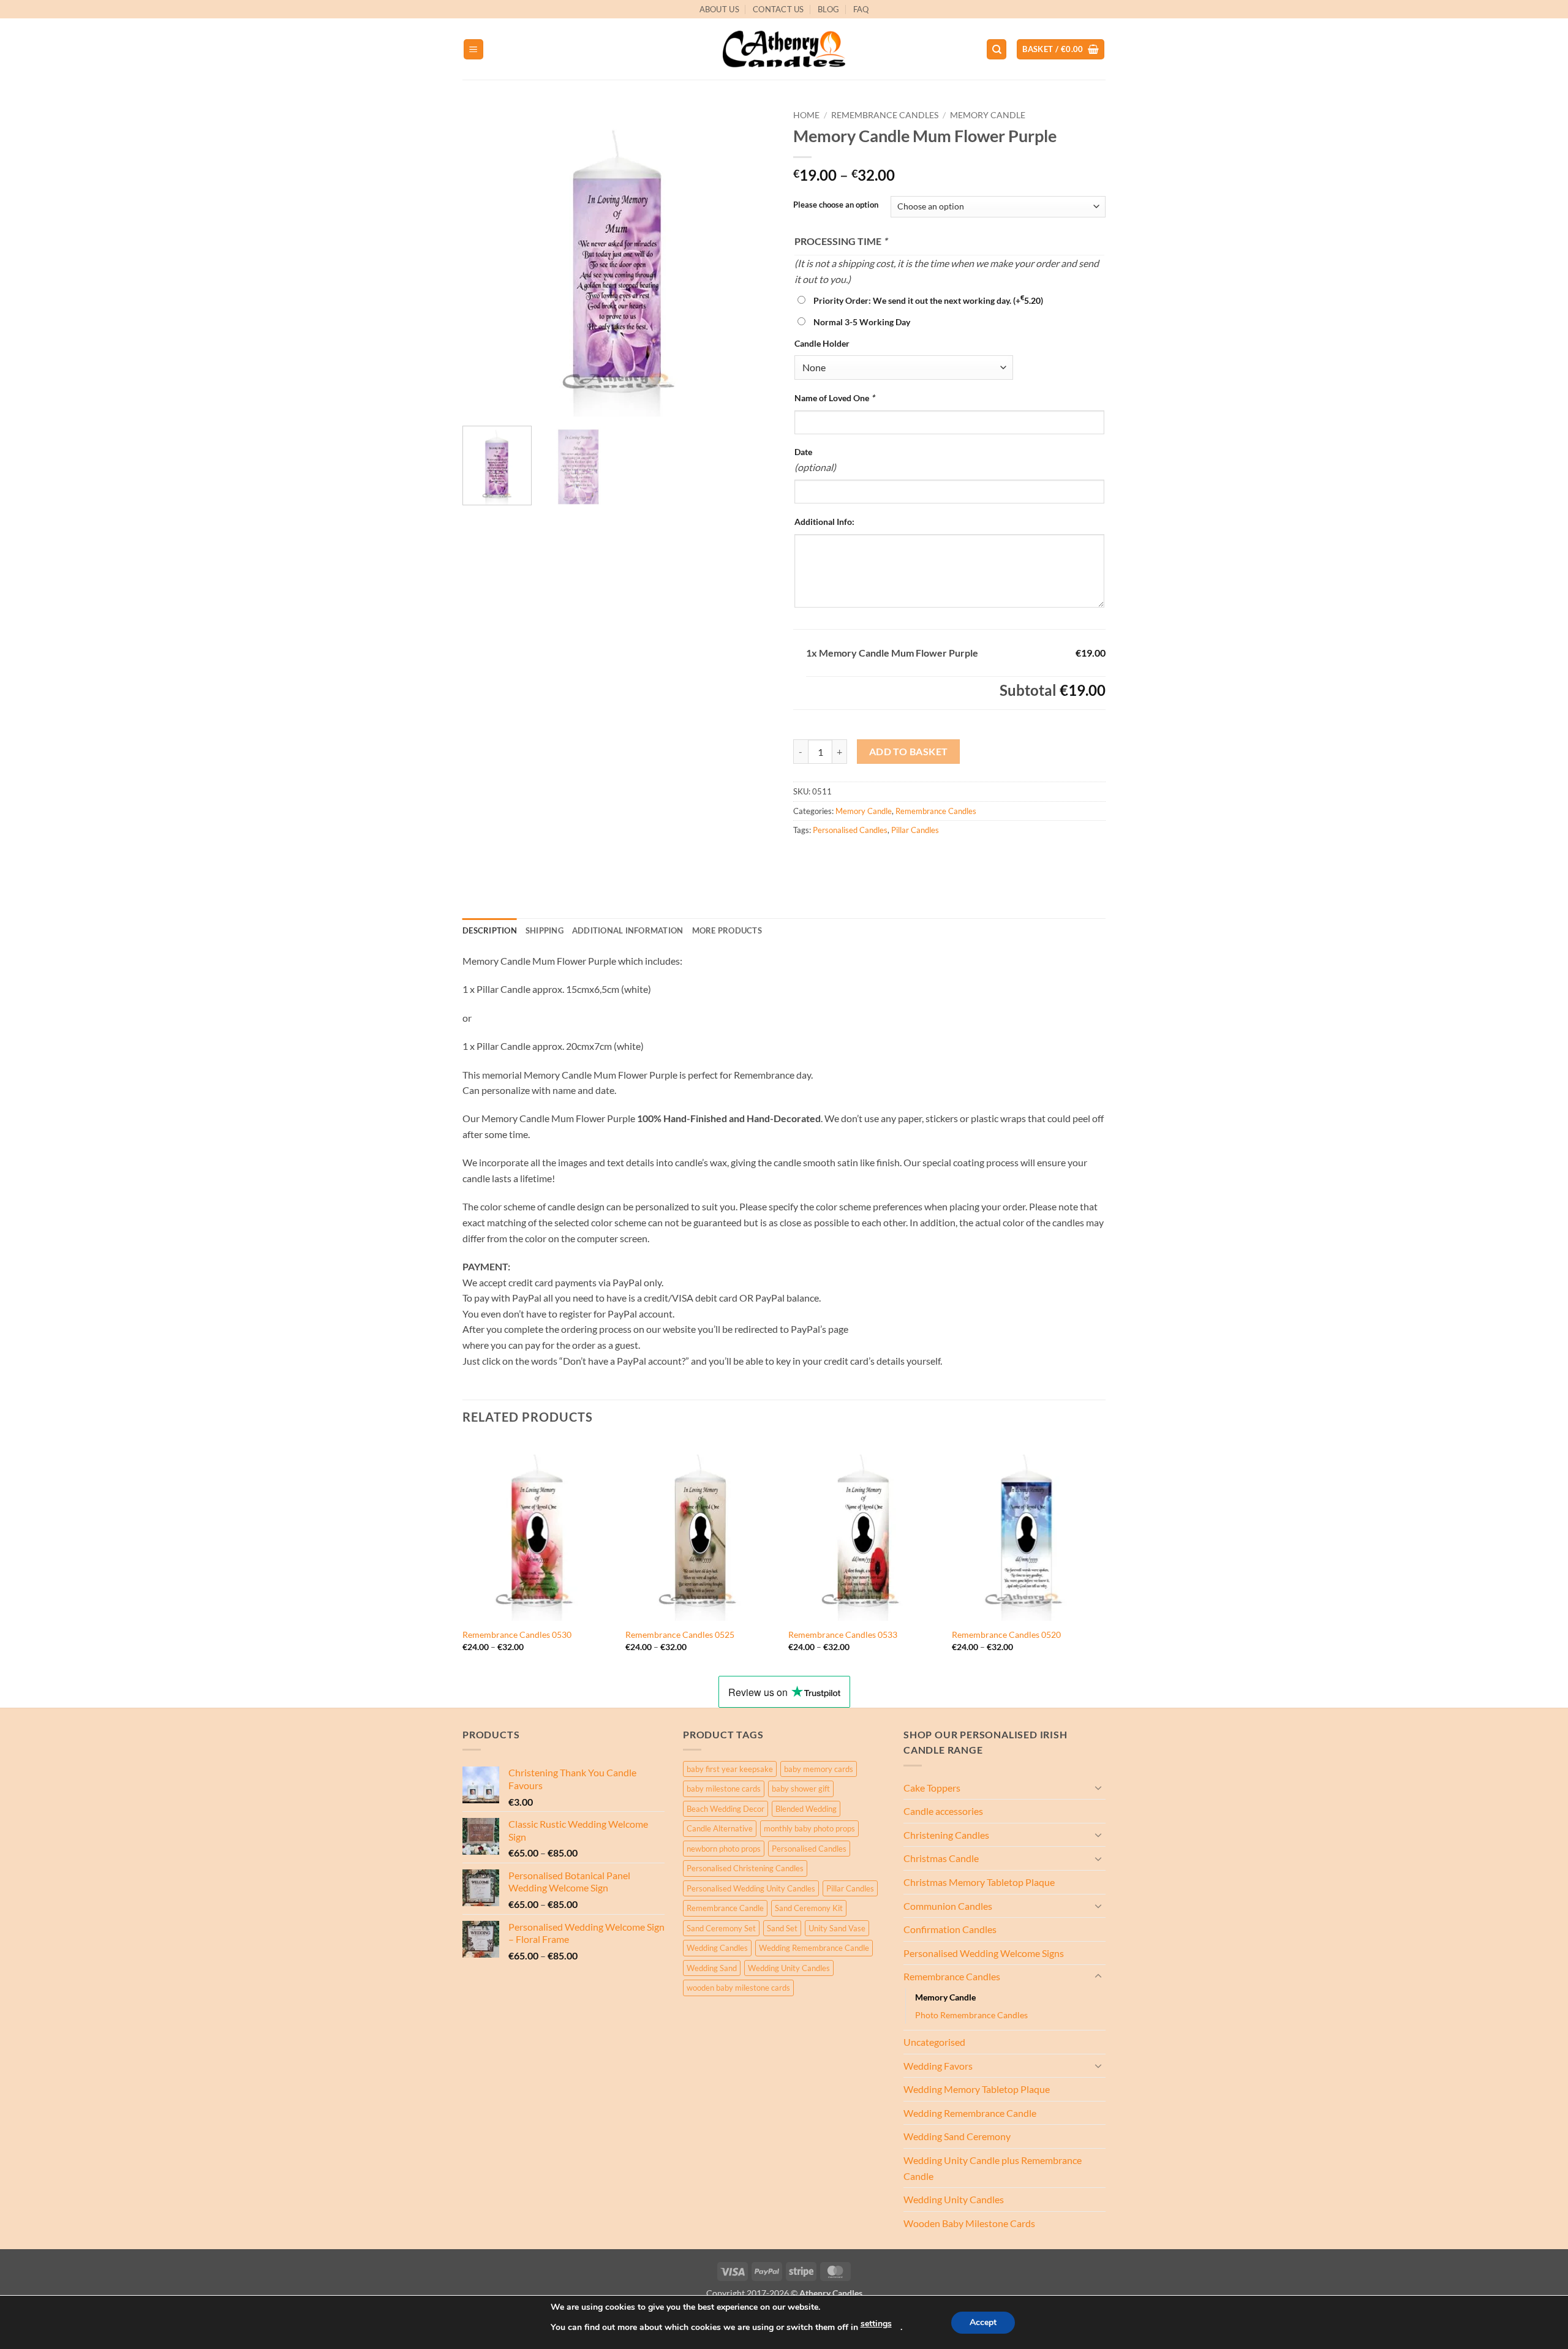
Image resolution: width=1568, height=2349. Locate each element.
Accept (983, 2322)
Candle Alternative (720, 1828)
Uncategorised (934, 2042)
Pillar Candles (915, 830)
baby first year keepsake (730, 1769)
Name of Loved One (835, 398)
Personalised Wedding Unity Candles (751, 1888)
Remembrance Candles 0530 (517, 1634)
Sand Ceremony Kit (809, 1908)
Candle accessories (943, 1811)
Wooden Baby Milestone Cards (969, 2223)
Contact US (778, 9)
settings (876, 2324)
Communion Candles (948, 1906)
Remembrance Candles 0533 (843, 1634)
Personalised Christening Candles (745, 1868)
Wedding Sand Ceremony (957, 2136)
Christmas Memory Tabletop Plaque (979, 1882)
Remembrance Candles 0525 (680, 1634)
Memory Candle (988, 115)
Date (803, 452)
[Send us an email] (1112, 16)
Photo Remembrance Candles (971, 2015)
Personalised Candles (850, 830)
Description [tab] (490, 930)
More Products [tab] (727, 930)
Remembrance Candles (885, 115)
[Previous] (484, 260)
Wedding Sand (712, 1968)
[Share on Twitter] (827, 857)
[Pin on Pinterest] (871, 857)
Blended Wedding (806, 1809)
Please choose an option (836, 205)
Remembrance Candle (725, 1908)
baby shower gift (801, 1789)
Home (806, 115)
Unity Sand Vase (837, 1928)
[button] (473, 49)
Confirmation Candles (950, 1929)
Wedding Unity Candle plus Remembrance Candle (993, 2168)
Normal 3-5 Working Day (862, 322)
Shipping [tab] (545, 930)
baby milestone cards (724, 1789)
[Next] (753, 260)
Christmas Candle (941, 1858)
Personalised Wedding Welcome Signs (984, 1953)
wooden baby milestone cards (738, 1988)
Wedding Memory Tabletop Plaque (977, 2089)
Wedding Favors (938, 2066)
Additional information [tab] (628, 930)
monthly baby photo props (809, 1828)
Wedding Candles (717, 1948)
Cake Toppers (932, 1788)
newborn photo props (724, 1849)
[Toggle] (1098, 1787)
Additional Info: (824, 522)
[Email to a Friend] (849, 857)
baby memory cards (819, 1769)
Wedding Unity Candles (789, 1968)
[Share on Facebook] (805, 857)
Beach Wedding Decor (726, 1809)
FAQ (861, 9)
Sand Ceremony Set (721, 1928)
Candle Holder (822, 343)
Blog (828, 9)
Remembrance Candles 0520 (1006, 1634)
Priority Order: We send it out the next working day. (928, 300)
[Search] (997, 49)
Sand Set (782, 1928)
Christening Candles (946, 1835)
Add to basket (909, 752)
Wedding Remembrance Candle (814, 1948)
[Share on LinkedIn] (893, 857)
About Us (719, 9)
